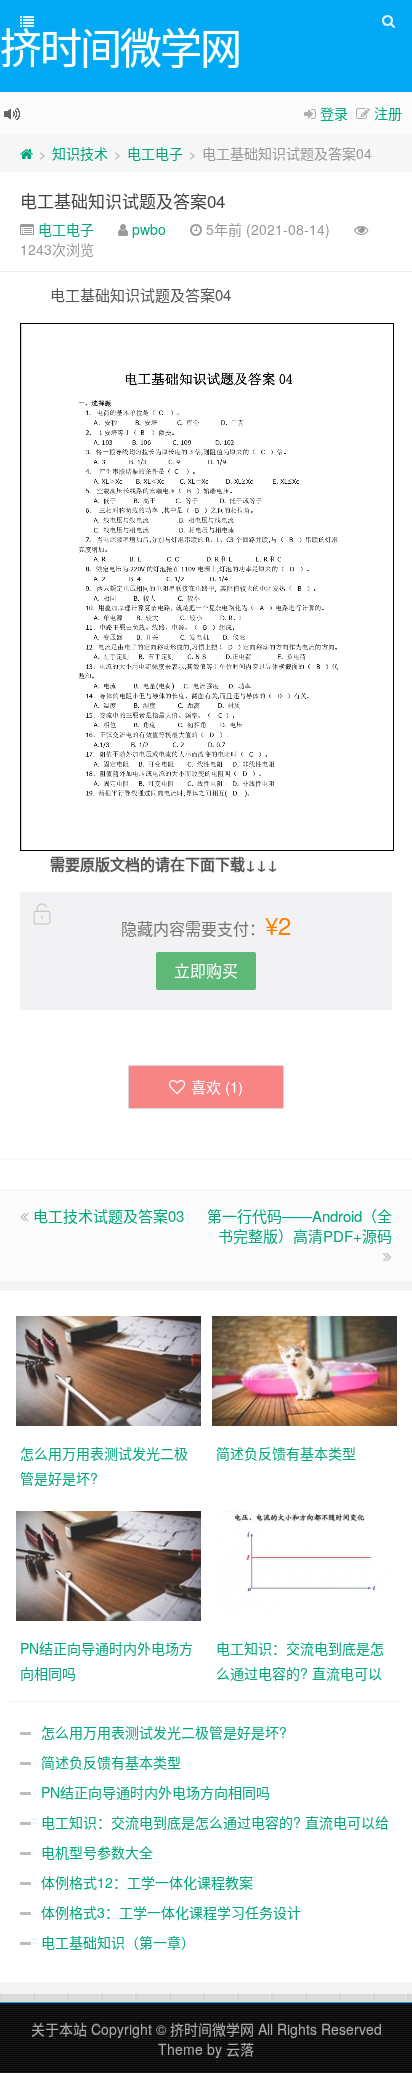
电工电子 (155, 153)
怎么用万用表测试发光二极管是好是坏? (164, 1732)
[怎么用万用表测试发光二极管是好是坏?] (108, 1369)
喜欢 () (217, 1086)
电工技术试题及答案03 (108, 1215)
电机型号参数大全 (97, 1852)
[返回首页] (26, 153)
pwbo (149, 229)
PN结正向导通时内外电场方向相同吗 (155, 1792)
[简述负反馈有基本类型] (304, 1369)
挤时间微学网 (212, 2029)
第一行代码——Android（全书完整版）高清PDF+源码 (299, 1225)
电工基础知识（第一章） (118, 1942)
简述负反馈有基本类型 (111, 1762)
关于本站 (59, 2029)
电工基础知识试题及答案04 (122, 200)
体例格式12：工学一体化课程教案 (147, 1882)
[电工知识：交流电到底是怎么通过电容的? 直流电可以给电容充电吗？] (304, 1564)
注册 (388, 113)
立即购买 (206, 970)
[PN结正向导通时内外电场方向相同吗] (108, 1564)
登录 (334, 113)
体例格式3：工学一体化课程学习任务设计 (171, 1912)
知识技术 (80, 153)
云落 (240, 2049)
